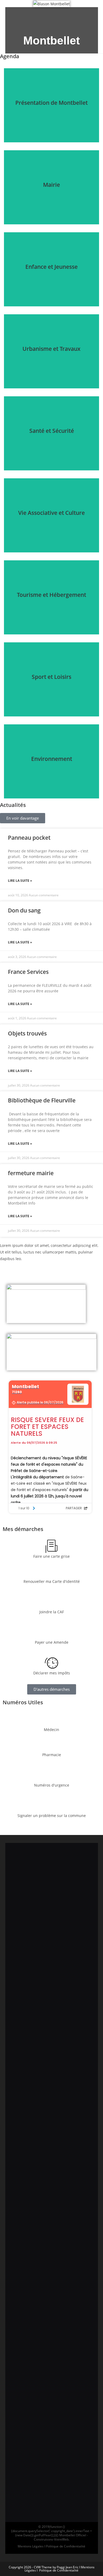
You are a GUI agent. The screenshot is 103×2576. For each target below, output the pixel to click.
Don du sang (24, 910)
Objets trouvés (27, 1033)
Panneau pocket (29, 838)
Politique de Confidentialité (59, 2570)
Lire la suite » (20, 881)
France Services (28, 972)
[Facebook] (44, 14)
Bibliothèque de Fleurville (42, 1100)
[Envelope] (59, 14)
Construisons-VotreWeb (51, 2539)
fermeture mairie (31, 1173)
